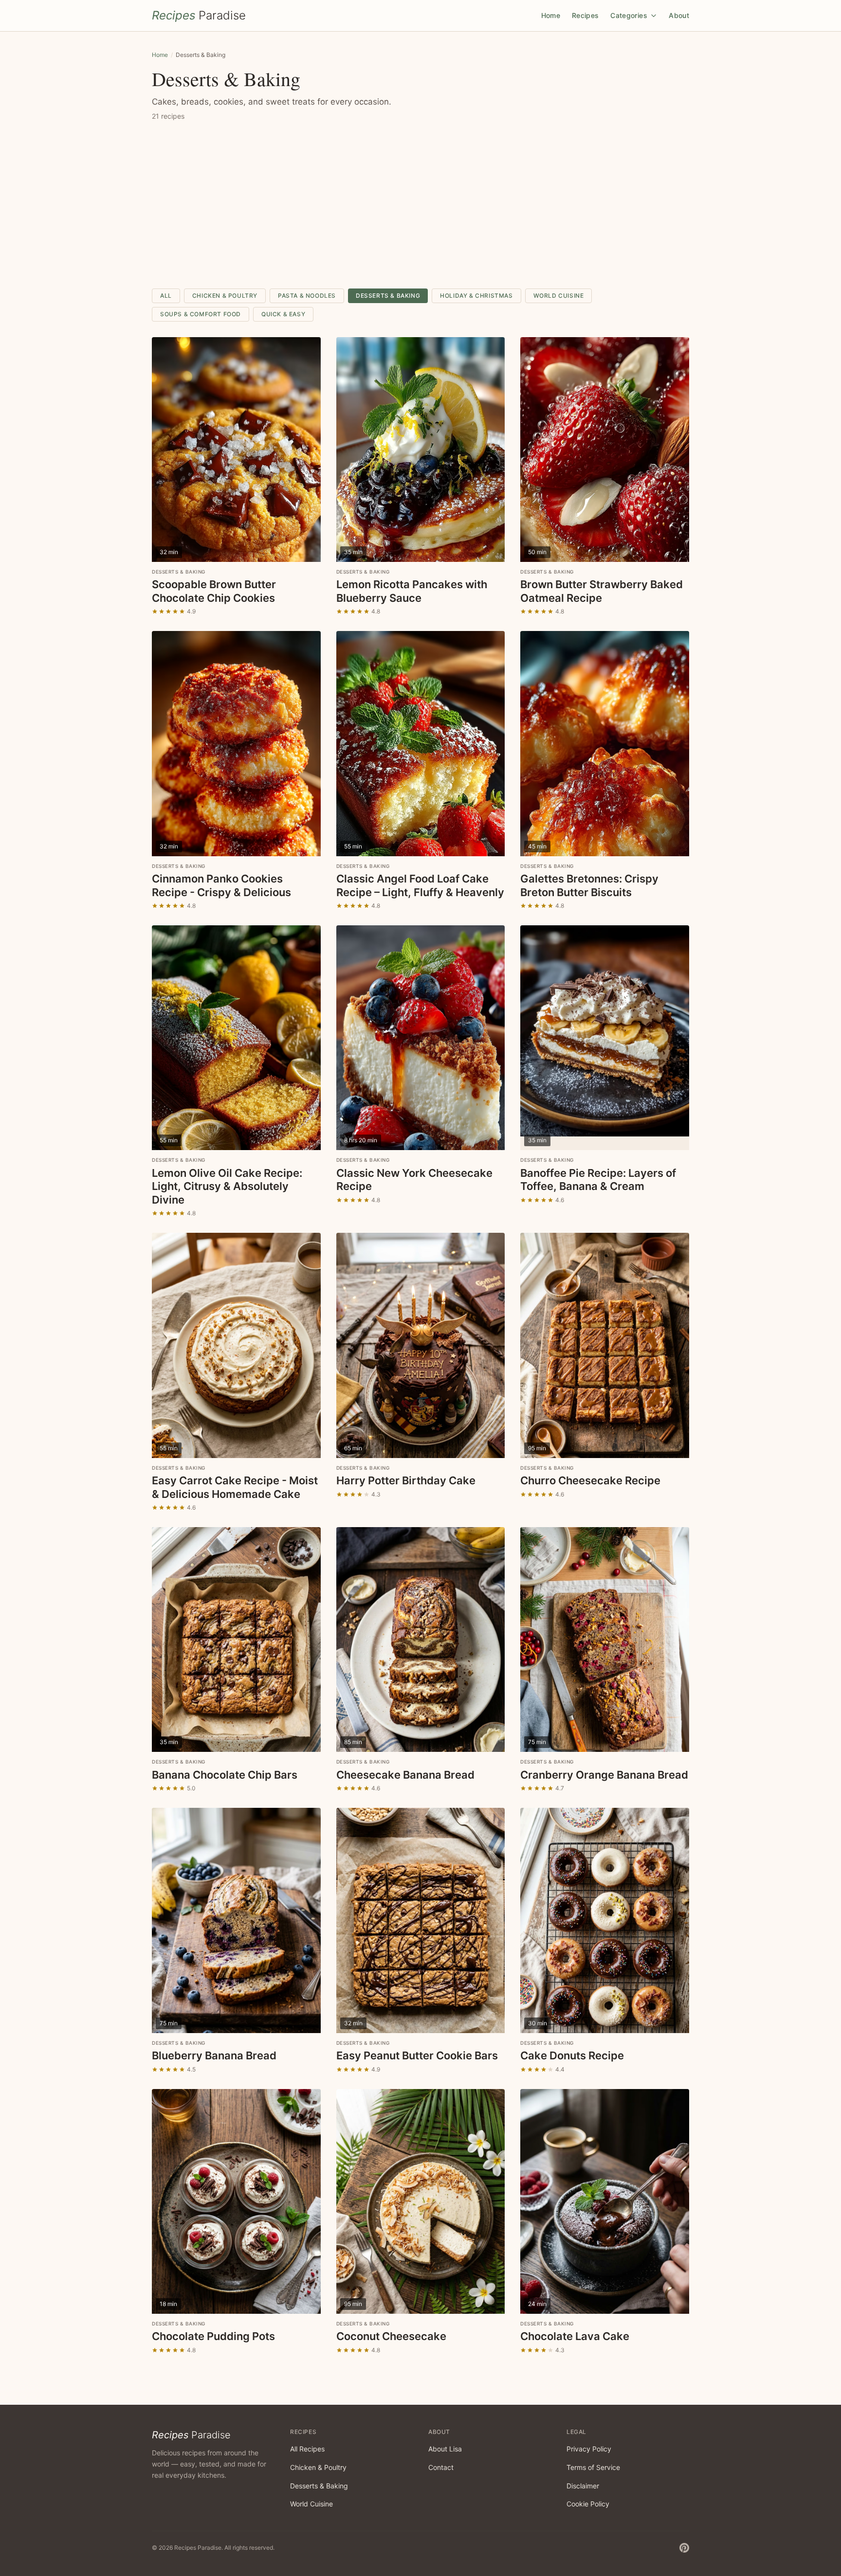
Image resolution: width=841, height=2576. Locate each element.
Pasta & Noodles (307, 296)
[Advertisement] (420, 205)
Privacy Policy (589, 2449)
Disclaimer (583, 2486)
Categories (630, 15)
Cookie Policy (588, 2504)
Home (551, 15)
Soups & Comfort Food (201, 314)
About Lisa (445, 2449)
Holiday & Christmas (476, 296)
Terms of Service (593, 2467)
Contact (441, 2467)
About (679, 15)
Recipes (585, 15)
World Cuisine (559, 296)
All (166, 296)
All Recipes (307, 2449)
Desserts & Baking (388, 296)
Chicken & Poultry (225, 296)
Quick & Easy (283, 314)
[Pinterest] (684, 2548)
